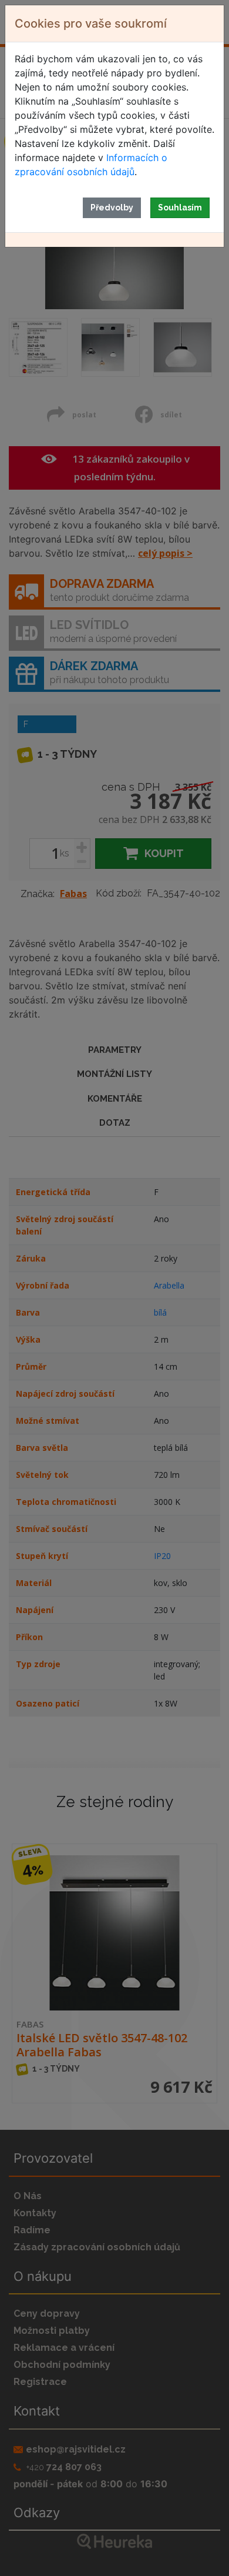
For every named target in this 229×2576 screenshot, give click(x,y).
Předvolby (112, 208)
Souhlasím (180, 208)
